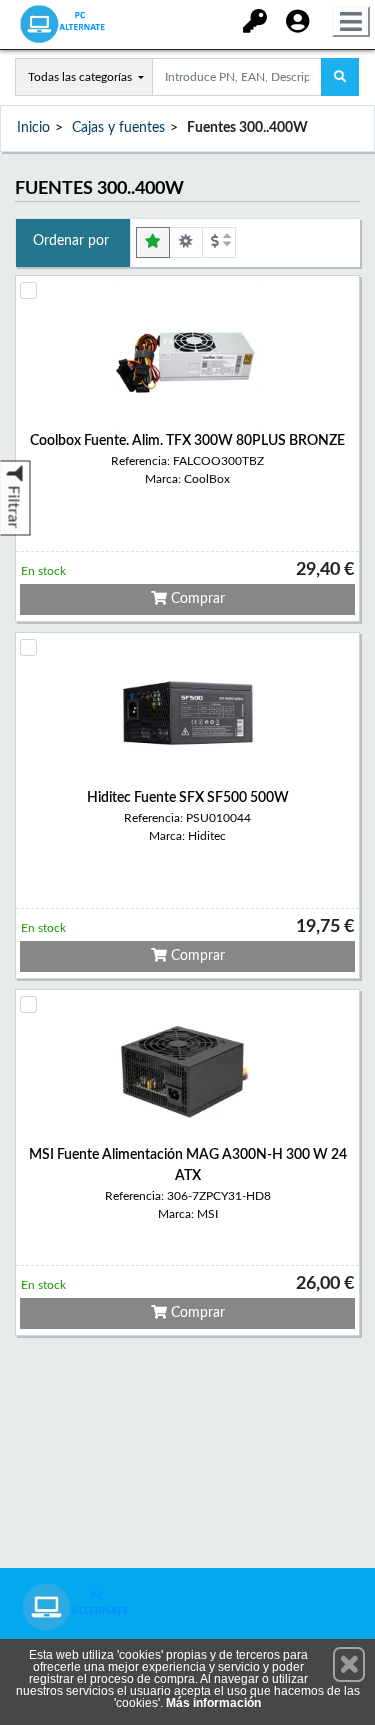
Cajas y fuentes (118, 128)
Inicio (33, 128)
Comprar (196, 599)
